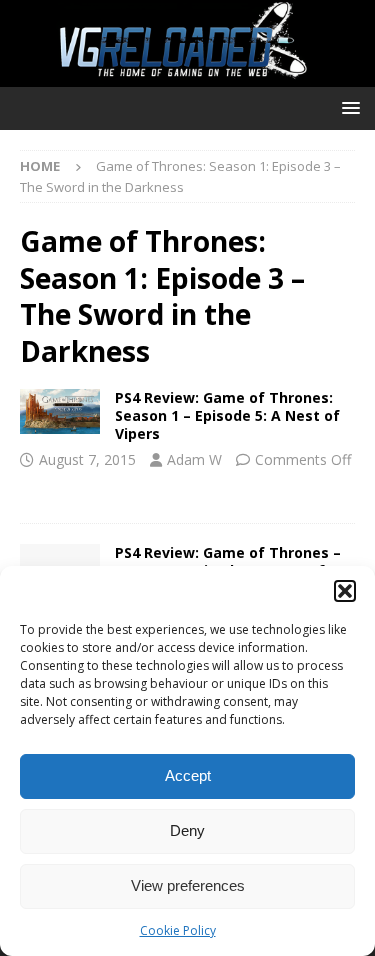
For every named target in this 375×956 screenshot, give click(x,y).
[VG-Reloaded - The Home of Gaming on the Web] (187, 74)
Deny (187, 830)
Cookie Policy (178, 930)
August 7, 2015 (87, 459)
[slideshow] (60, 411)
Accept (188, 775)
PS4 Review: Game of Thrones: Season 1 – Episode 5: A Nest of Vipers (227, 415)
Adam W (194, 459)
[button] (345, 591)
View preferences (188, 885)
